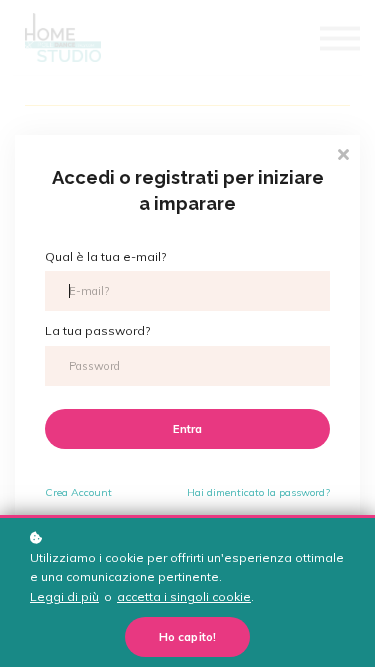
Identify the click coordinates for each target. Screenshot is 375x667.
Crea (78, 492)
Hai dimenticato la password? (258, 492)
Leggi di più (64, 596)
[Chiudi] (343, 152)
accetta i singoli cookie (184, 596)
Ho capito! (188, 637)
